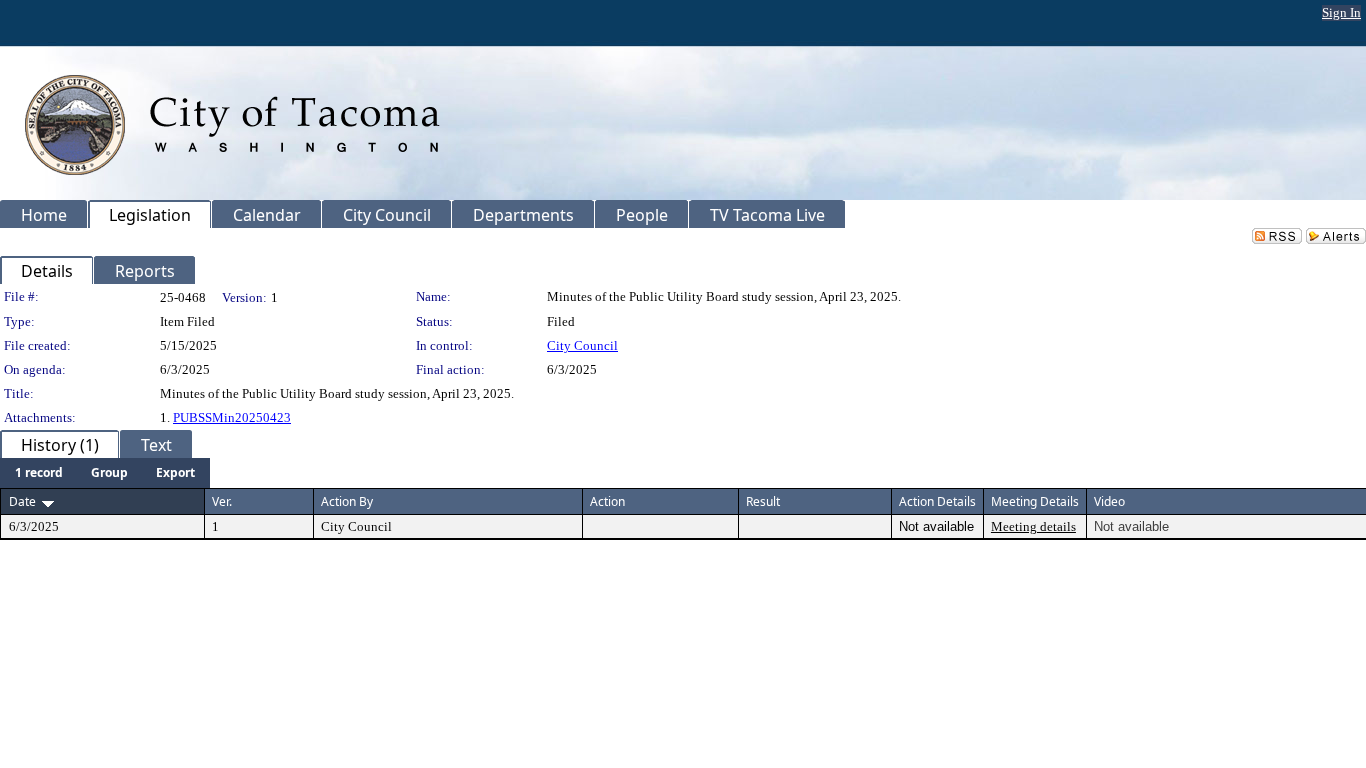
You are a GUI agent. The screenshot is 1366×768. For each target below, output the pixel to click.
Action (607, 501)
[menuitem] (39, 473)
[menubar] (105, 473)
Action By (347, 501)
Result (763, 501)
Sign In (1341, 12)
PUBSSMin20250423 (232, 417)
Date (22, 501)
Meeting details (1033, 526)
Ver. (222, 501)
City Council (582, 345)
